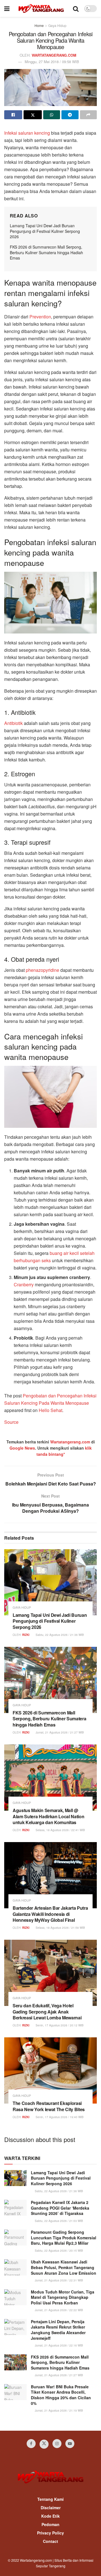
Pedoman (50, 2524)
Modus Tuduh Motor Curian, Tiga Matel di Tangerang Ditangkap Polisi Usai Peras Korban (63, 2297)
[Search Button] (76, 8)
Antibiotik (13, 723)
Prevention (40, 317)
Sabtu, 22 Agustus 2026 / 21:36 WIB (59, 1635)
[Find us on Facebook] (31, 2444)
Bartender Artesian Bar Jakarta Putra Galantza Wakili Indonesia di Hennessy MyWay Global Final (50, 1914)
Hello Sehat (50, 1410)
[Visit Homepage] (41, 8)
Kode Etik (50, 2516)
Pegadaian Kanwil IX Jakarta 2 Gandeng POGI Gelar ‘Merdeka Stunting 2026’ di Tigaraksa (60, 2208)
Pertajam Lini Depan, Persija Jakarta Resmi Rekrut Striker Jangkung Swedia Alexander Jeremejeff (58, 2330)
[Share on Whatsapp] (52, 115)
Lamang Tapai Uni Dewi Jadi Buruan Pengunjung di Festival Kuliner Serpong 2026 (45, 231)
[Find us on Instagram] (57, 2444)
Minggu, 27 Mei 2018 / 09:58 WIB (52, 62)
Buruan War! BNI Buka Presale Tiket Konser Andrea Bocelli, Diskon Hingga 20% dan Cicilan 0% (61, 2395)
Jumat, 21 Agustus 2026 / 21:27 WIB (59, 1732)
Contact (50, 2541)
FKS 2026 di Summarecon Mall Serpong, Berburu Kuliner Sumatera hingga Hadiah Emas (46, 252)
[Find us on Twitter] (44, 2444)
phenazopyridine (43, 970)
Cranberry (24, 1284)
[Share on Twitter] (33, 115)
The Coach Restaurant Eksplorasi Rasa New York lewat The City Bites (49, 2106)
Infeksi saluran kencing (27, 133)
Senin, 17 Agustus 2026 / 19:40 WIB (59, 2117)
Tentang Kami (50, 2499)
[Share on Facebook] (13, 115)
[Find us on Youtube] (70, 2444)
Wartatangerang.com (70, 1442)
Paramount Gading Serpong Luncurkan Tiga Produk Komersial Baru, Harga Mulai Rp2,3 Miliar (64, 2238)
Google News (22, 1448)
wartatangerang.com (54, 55)
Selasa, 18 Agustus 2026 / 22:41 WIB (60, 1830)
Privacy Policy (50, 2533)
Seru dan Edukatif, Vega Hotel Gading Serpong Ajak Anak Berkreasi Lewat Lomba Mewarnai (47, 2012)
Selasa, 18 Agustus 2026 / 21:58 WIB (60, 1928)
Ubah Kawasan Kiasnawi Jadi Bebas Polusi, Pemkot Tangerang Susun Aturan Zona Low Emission (64, 2267)
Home (39, 25)
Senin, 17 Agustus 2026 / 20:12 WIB (59, 2025)
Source (11, 1422)
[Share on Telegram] (70, 115)
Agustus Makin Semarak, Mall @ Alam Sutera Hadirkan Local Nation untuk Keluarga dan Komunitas (48, 1816)
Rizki (26, 1635)
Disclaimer (51, 2508)
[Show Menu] (7, 8)
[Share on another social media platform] (88, 115)
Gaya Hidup (57, 25)
